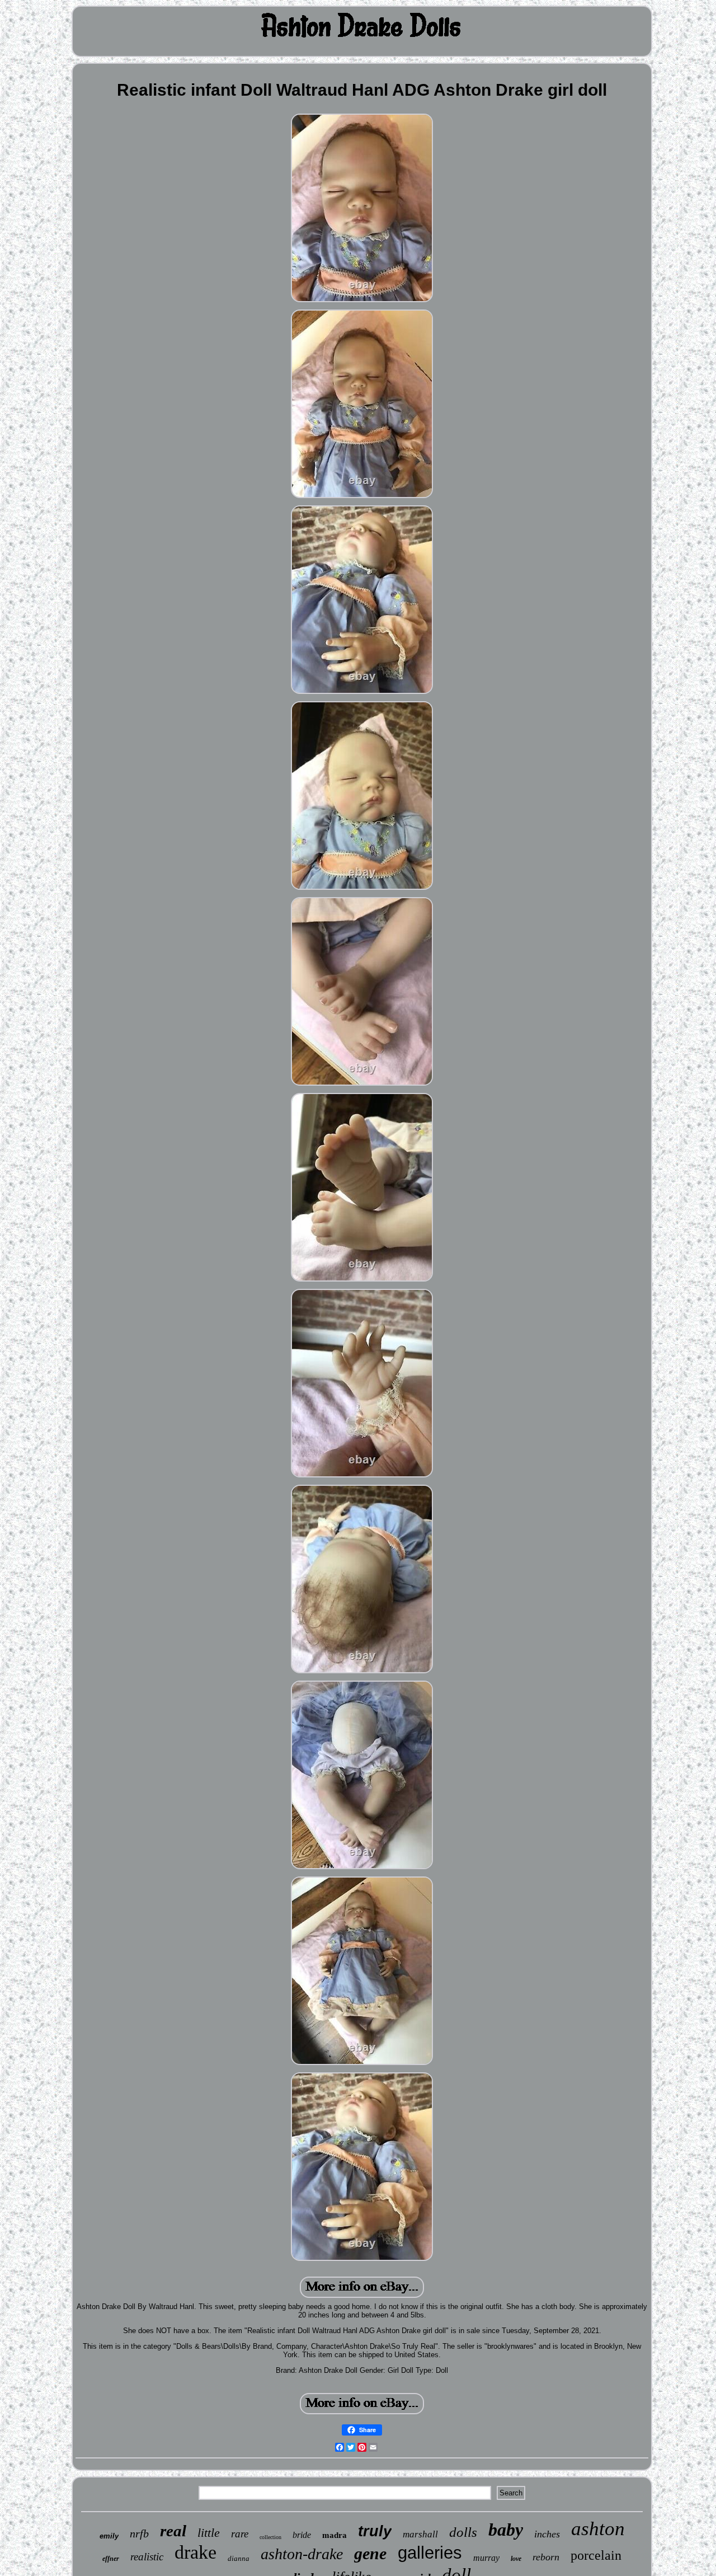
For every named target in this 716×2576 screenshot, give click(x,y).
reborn (546, 2557)
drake (196, 2552)
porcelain (596, 2555)
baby (506, 2530)
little (209, 2533)
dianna (239, 2558)
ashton (598, 2529)
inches (547, 2534)
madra (335, 2535)
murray (486, 2558)
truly (375, 2531)
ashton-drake (302, 2554)
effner (111, 2559)
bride (302, 2535)
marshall (420, 2534)
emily (109, 2536)
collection (270, 2537)
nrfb (139, 2533)
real (173, 2531)
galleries (430, 2553)
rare (240, 2534)
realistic (147, 2557)
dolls (463, 2532)
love (516, 2559)
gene (370, 2553)
